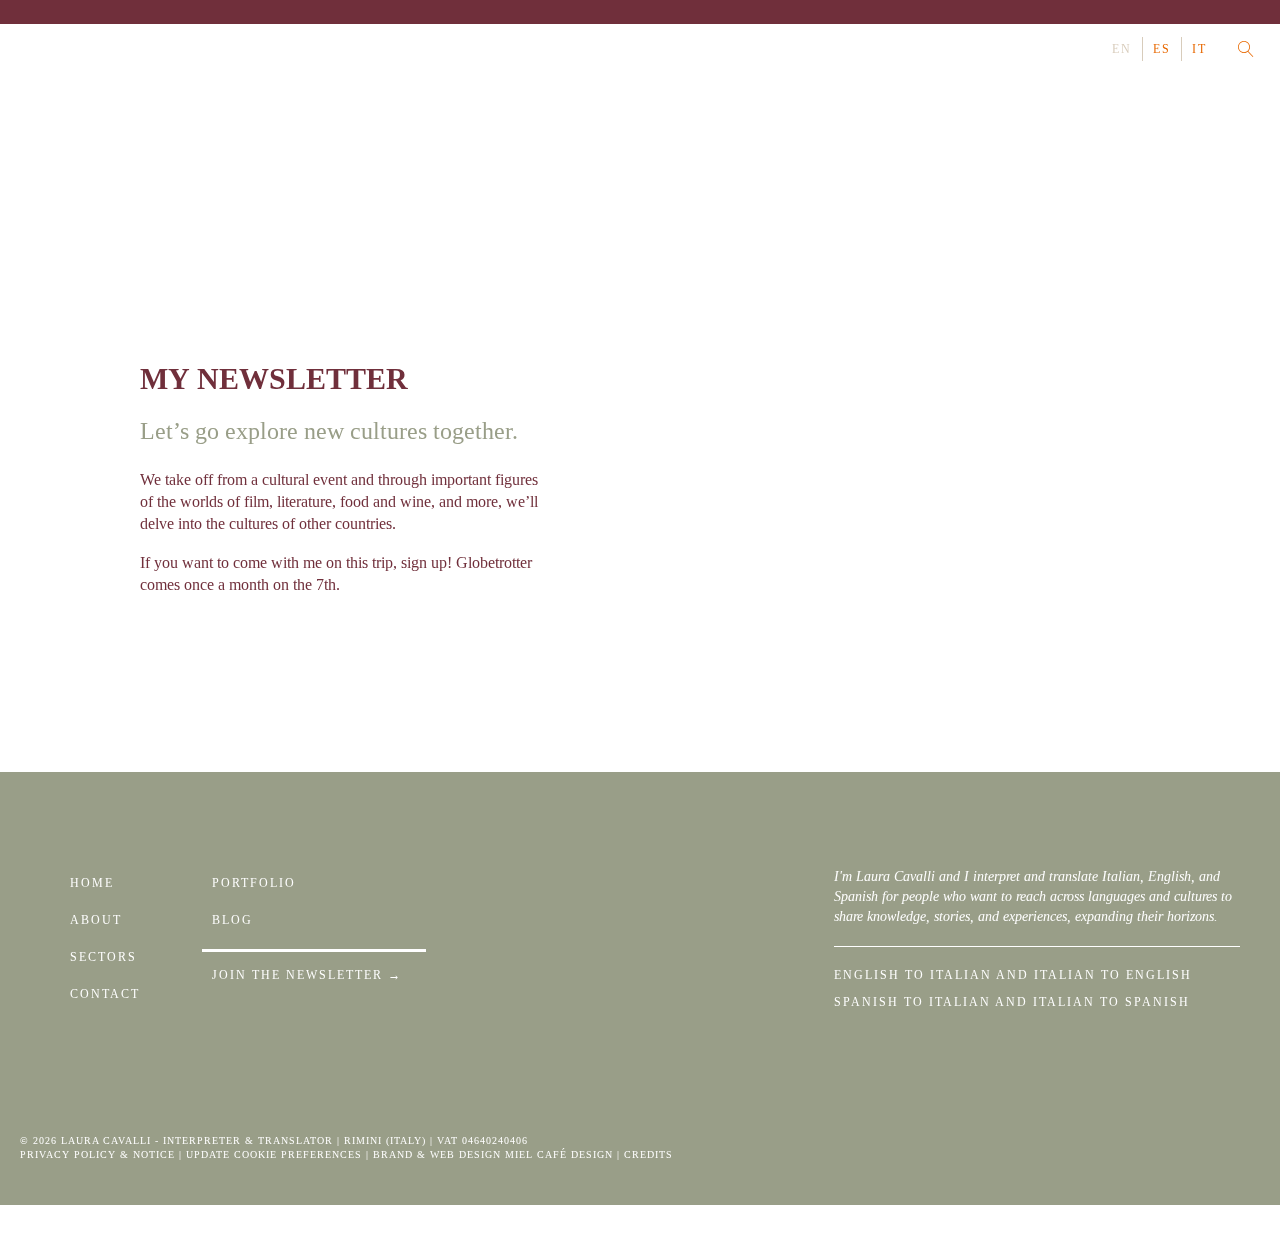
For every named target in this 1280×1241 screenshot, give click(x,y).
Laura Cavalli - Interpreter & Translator (197, 1140)
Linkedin (59, 49)
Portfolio (254, 883)
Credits (648, 1154)
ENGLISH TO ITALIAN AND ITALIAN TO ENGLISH (1013, 975)
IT (1199, 49)
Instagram (33, 49)
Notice (154, 1154)
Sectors (103, 957)
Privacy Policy (68, 1154)
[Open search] (1246, 49)
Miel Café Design (559, 1154)
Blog (232, 920)
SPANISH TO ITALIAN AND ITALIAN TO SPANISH (1012, 1002)
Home (92, 883)
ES (1162, 49)
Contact (105, 994)
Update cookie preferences (274, 1154)
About (96, 920)
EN (1122, 49)
